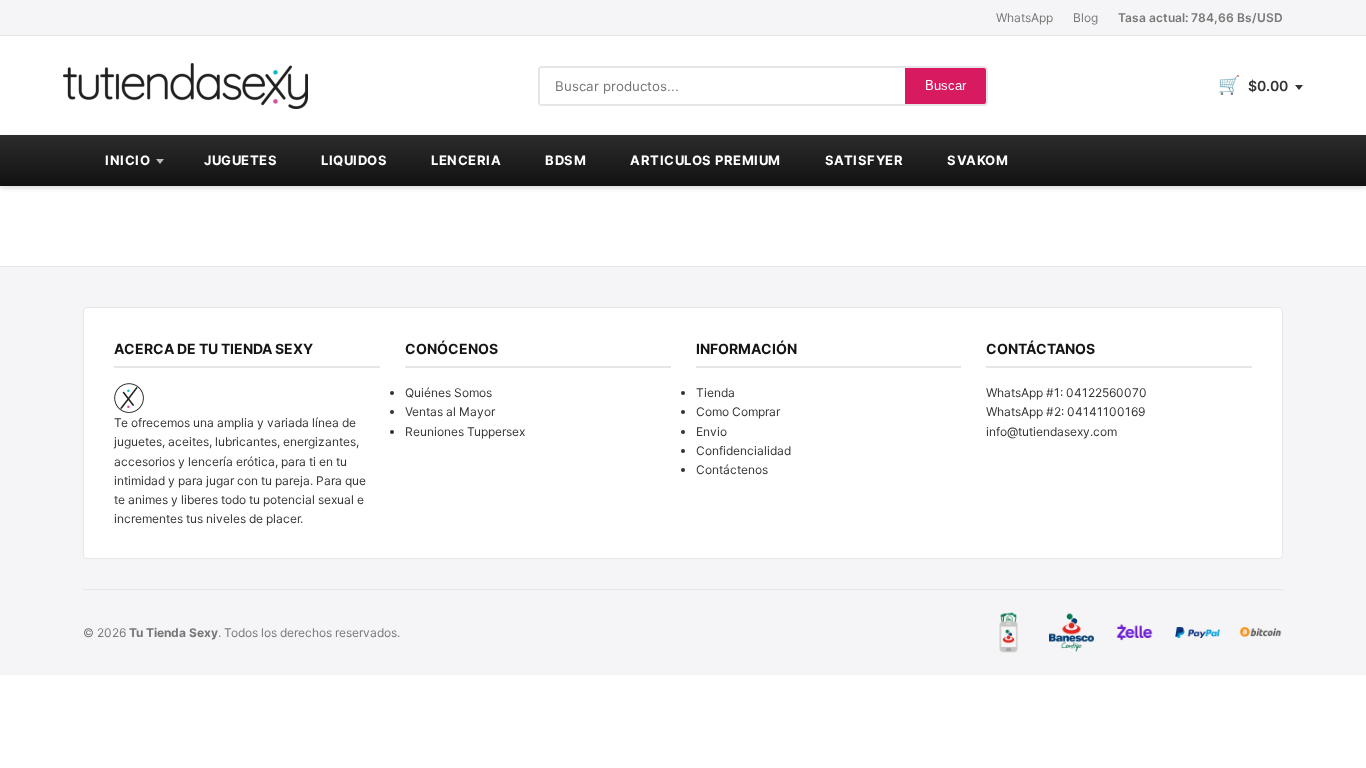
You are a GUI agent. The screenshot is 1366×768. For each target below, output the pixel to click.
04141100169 (1106, 411)
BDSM (565, 160)
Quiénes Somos (448, 392)
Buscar (945, 85)
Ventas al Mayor (450, 411)
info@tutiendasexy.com (1051, 431)
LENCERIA (466, 160)
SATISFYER (864, 160)
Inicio (127, 160)
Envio (711, 431)
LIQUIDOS (354, 160)
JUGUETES (240, 160)
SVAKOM (977, 160)
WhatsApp (1024, 17)
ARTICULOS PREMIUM (705, 160)
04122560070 (1106, 392)
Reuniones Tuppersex (465, 431)
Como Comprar (738, 411)
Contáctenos (732, 469)
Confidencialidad (743, 450)
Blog (1085, 17)
